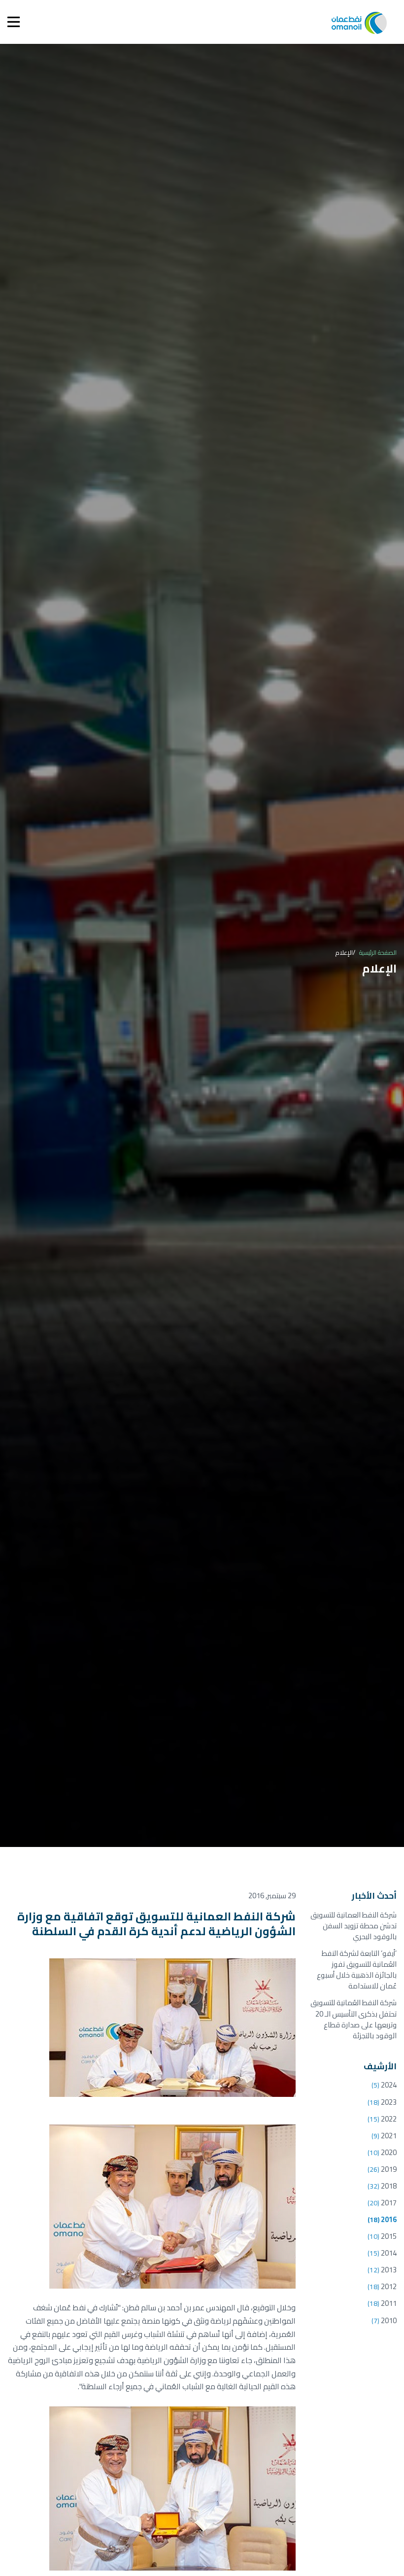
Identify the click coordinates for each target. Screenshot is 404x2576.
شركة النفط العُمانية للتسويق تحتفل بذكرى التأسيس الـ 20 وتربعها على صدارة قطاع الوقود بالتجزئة (353, 2019)
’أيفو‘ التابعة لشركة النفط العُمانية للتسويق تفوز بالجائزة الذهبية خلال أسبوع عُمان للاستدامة (357, 1969)
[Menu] (14, 22)
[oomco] (359, 22)
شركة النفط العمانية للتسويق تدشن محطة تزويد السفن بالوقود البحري (353, 1926)
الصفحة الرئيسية (378, 952)
